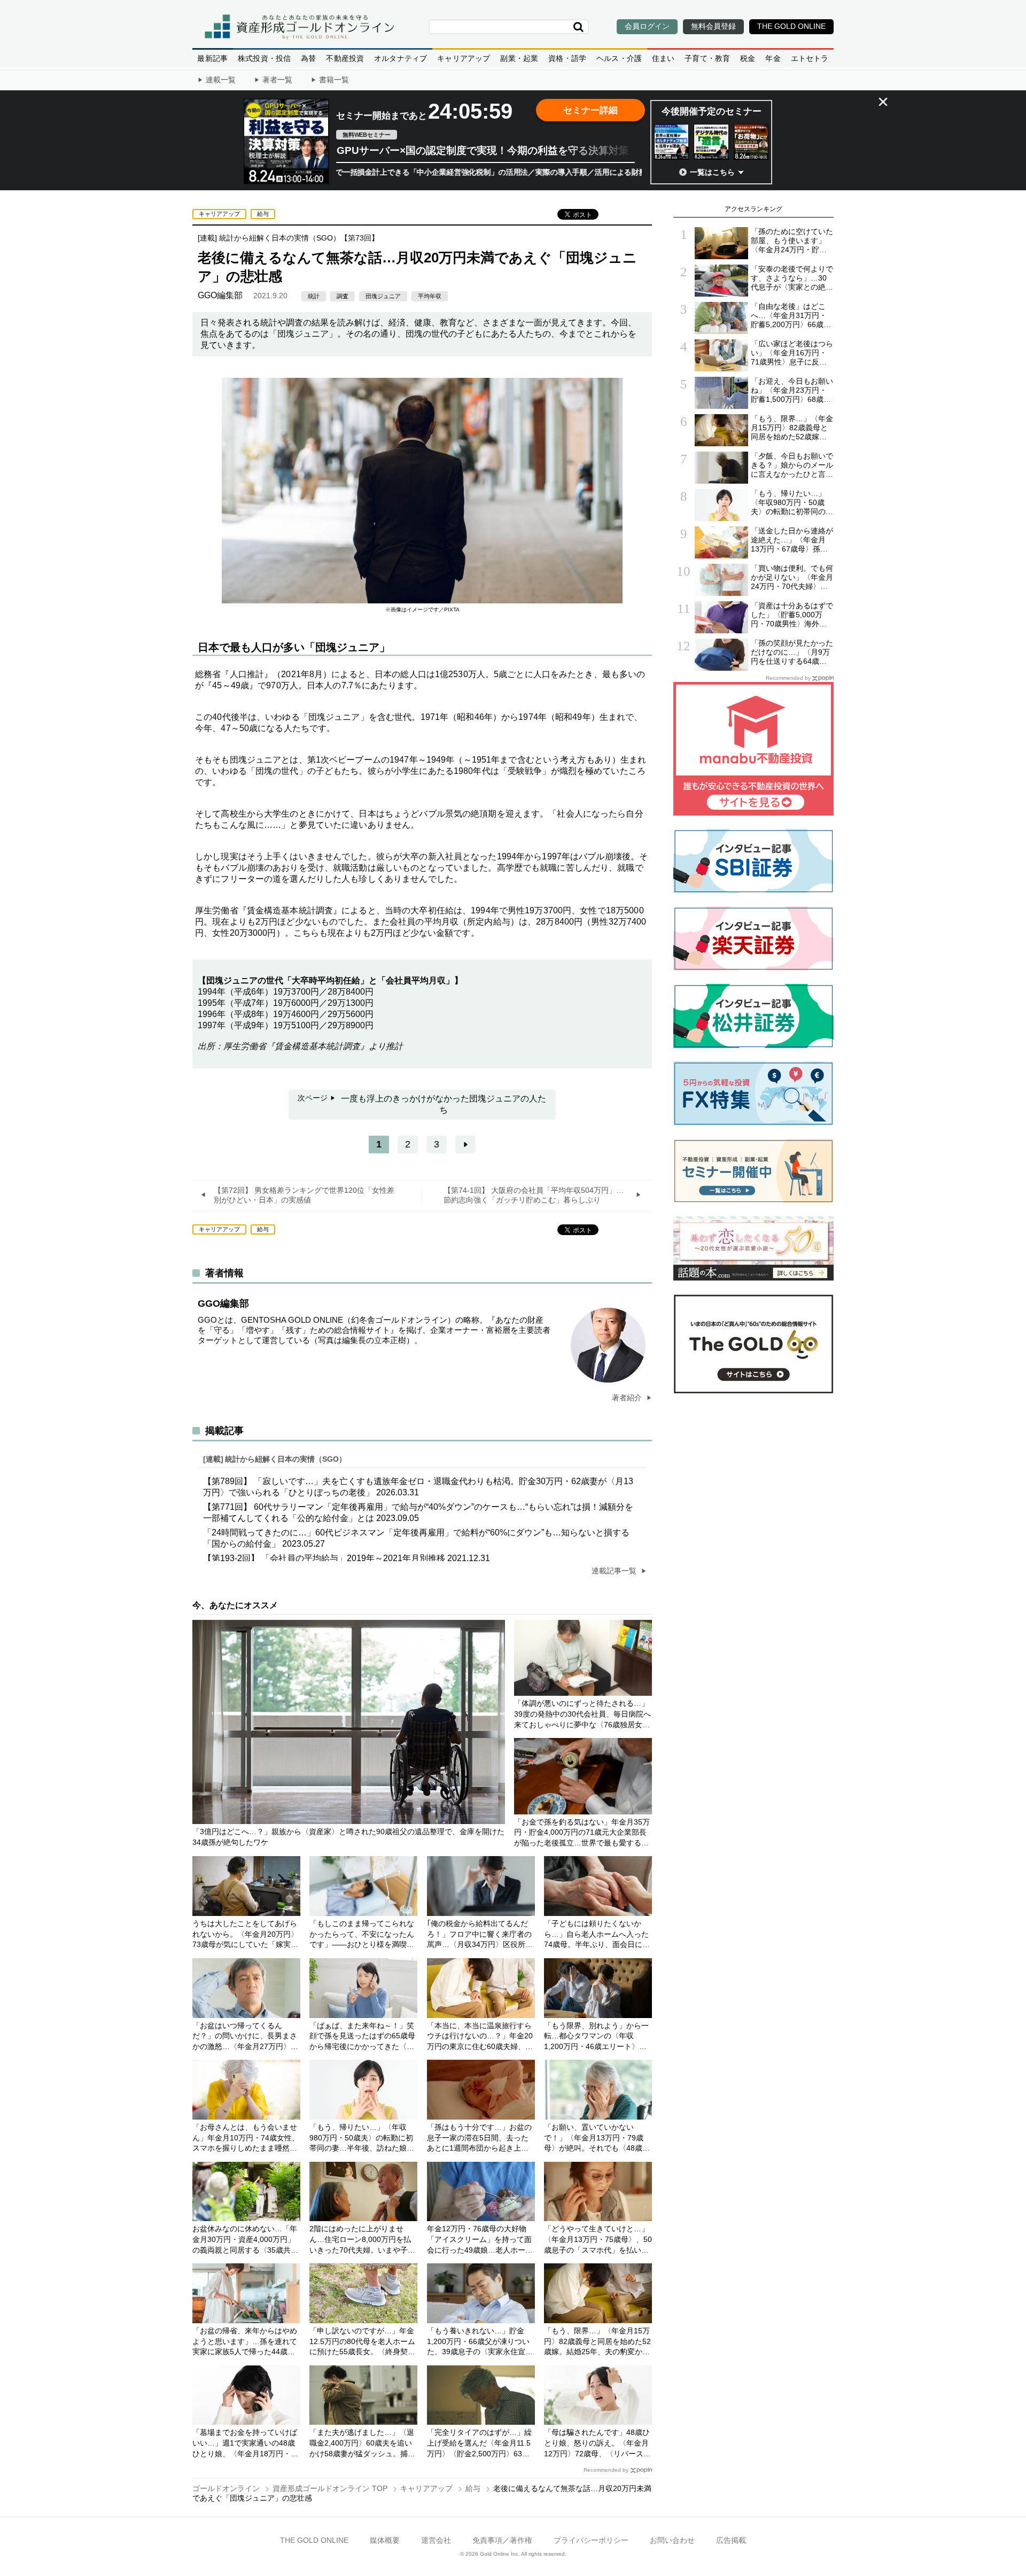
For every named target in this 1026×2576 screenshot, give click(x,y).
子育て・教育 (707, 58)
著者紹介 (628, 1398)
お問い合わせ (672, 2540)
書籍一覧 (334, 80)
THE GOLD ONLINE (314, 2540)
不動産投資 (345, 58)
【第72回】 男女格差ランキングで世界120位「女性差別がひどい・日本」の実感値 (304, 1195)
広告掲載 (731, 2540)
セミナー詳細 (590, 110)
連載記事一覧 (615, 1571)
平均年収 (430, 296)
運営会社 (436, 2540)
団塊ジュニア (383, 296)
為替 (308, 58)
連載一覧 (221, 80)
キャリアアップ (464, 58)
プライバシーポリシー (591, 2540)
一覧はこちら (712, 172)
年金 (773, 58)
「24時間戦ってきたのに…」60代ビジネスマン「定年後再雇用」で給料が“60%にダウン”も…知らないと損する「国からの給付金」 (416, 1538)
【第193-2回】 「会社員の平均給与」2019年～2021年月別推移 (347, 1558)
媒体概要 (385, 2540)
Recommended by (606, 2470)
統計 (314, 296)
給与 (263, 214)
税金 (748, 58)
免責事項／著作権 (502, 2540)
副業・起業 (519, 58)
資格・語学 (567, 58)
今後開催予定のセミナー (712, 111)
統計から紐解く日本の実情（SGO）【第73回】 (299, 238)
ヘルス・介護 (619, 58)
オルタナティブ (401, 58)
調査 (343, 296)
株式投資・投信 (264, 58)
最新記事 (212, 58)
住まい (663, 58)
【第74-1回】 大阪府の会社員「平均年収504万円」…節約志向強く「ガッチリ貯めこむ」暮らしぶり (534, 1195)
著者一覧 (277, 80)
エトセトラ (810, 58)
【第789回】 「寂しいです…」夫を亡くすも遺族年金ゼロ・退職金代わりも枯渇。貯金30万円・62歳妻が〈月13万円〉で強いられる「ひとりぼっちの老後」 (418, 1487)
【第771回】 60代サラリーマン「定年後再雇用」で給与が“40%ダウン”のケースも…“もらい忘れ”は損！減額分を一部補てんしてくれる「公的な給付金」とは (418, 1512)
